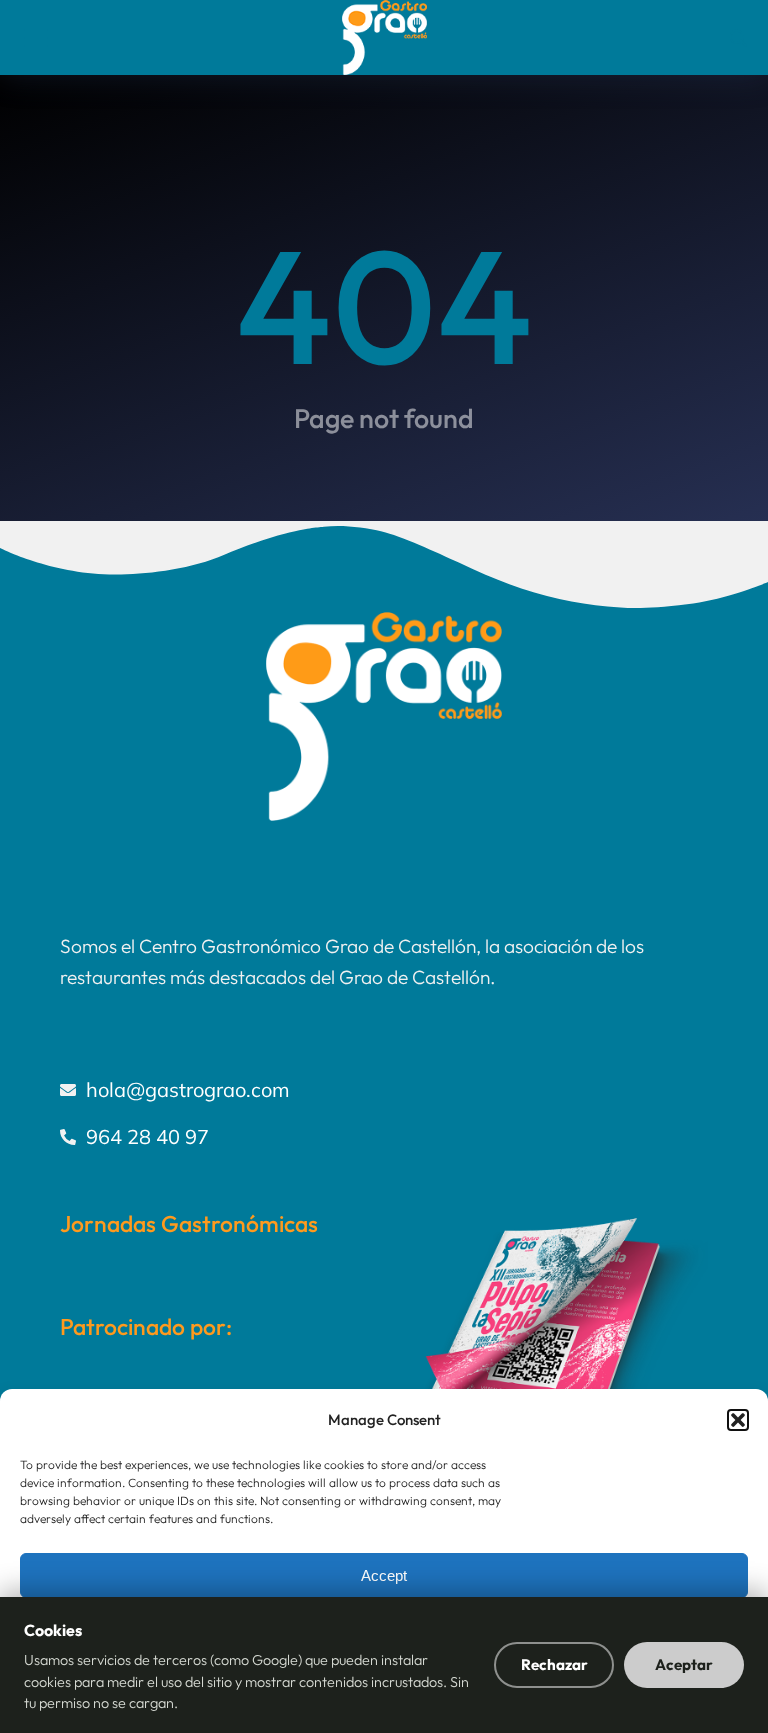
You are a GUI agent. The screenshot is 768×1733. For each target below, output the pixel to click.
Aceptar (684, 1664)
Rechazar (554, 1664)
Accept (384, 1575)
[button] (738, 1420)
